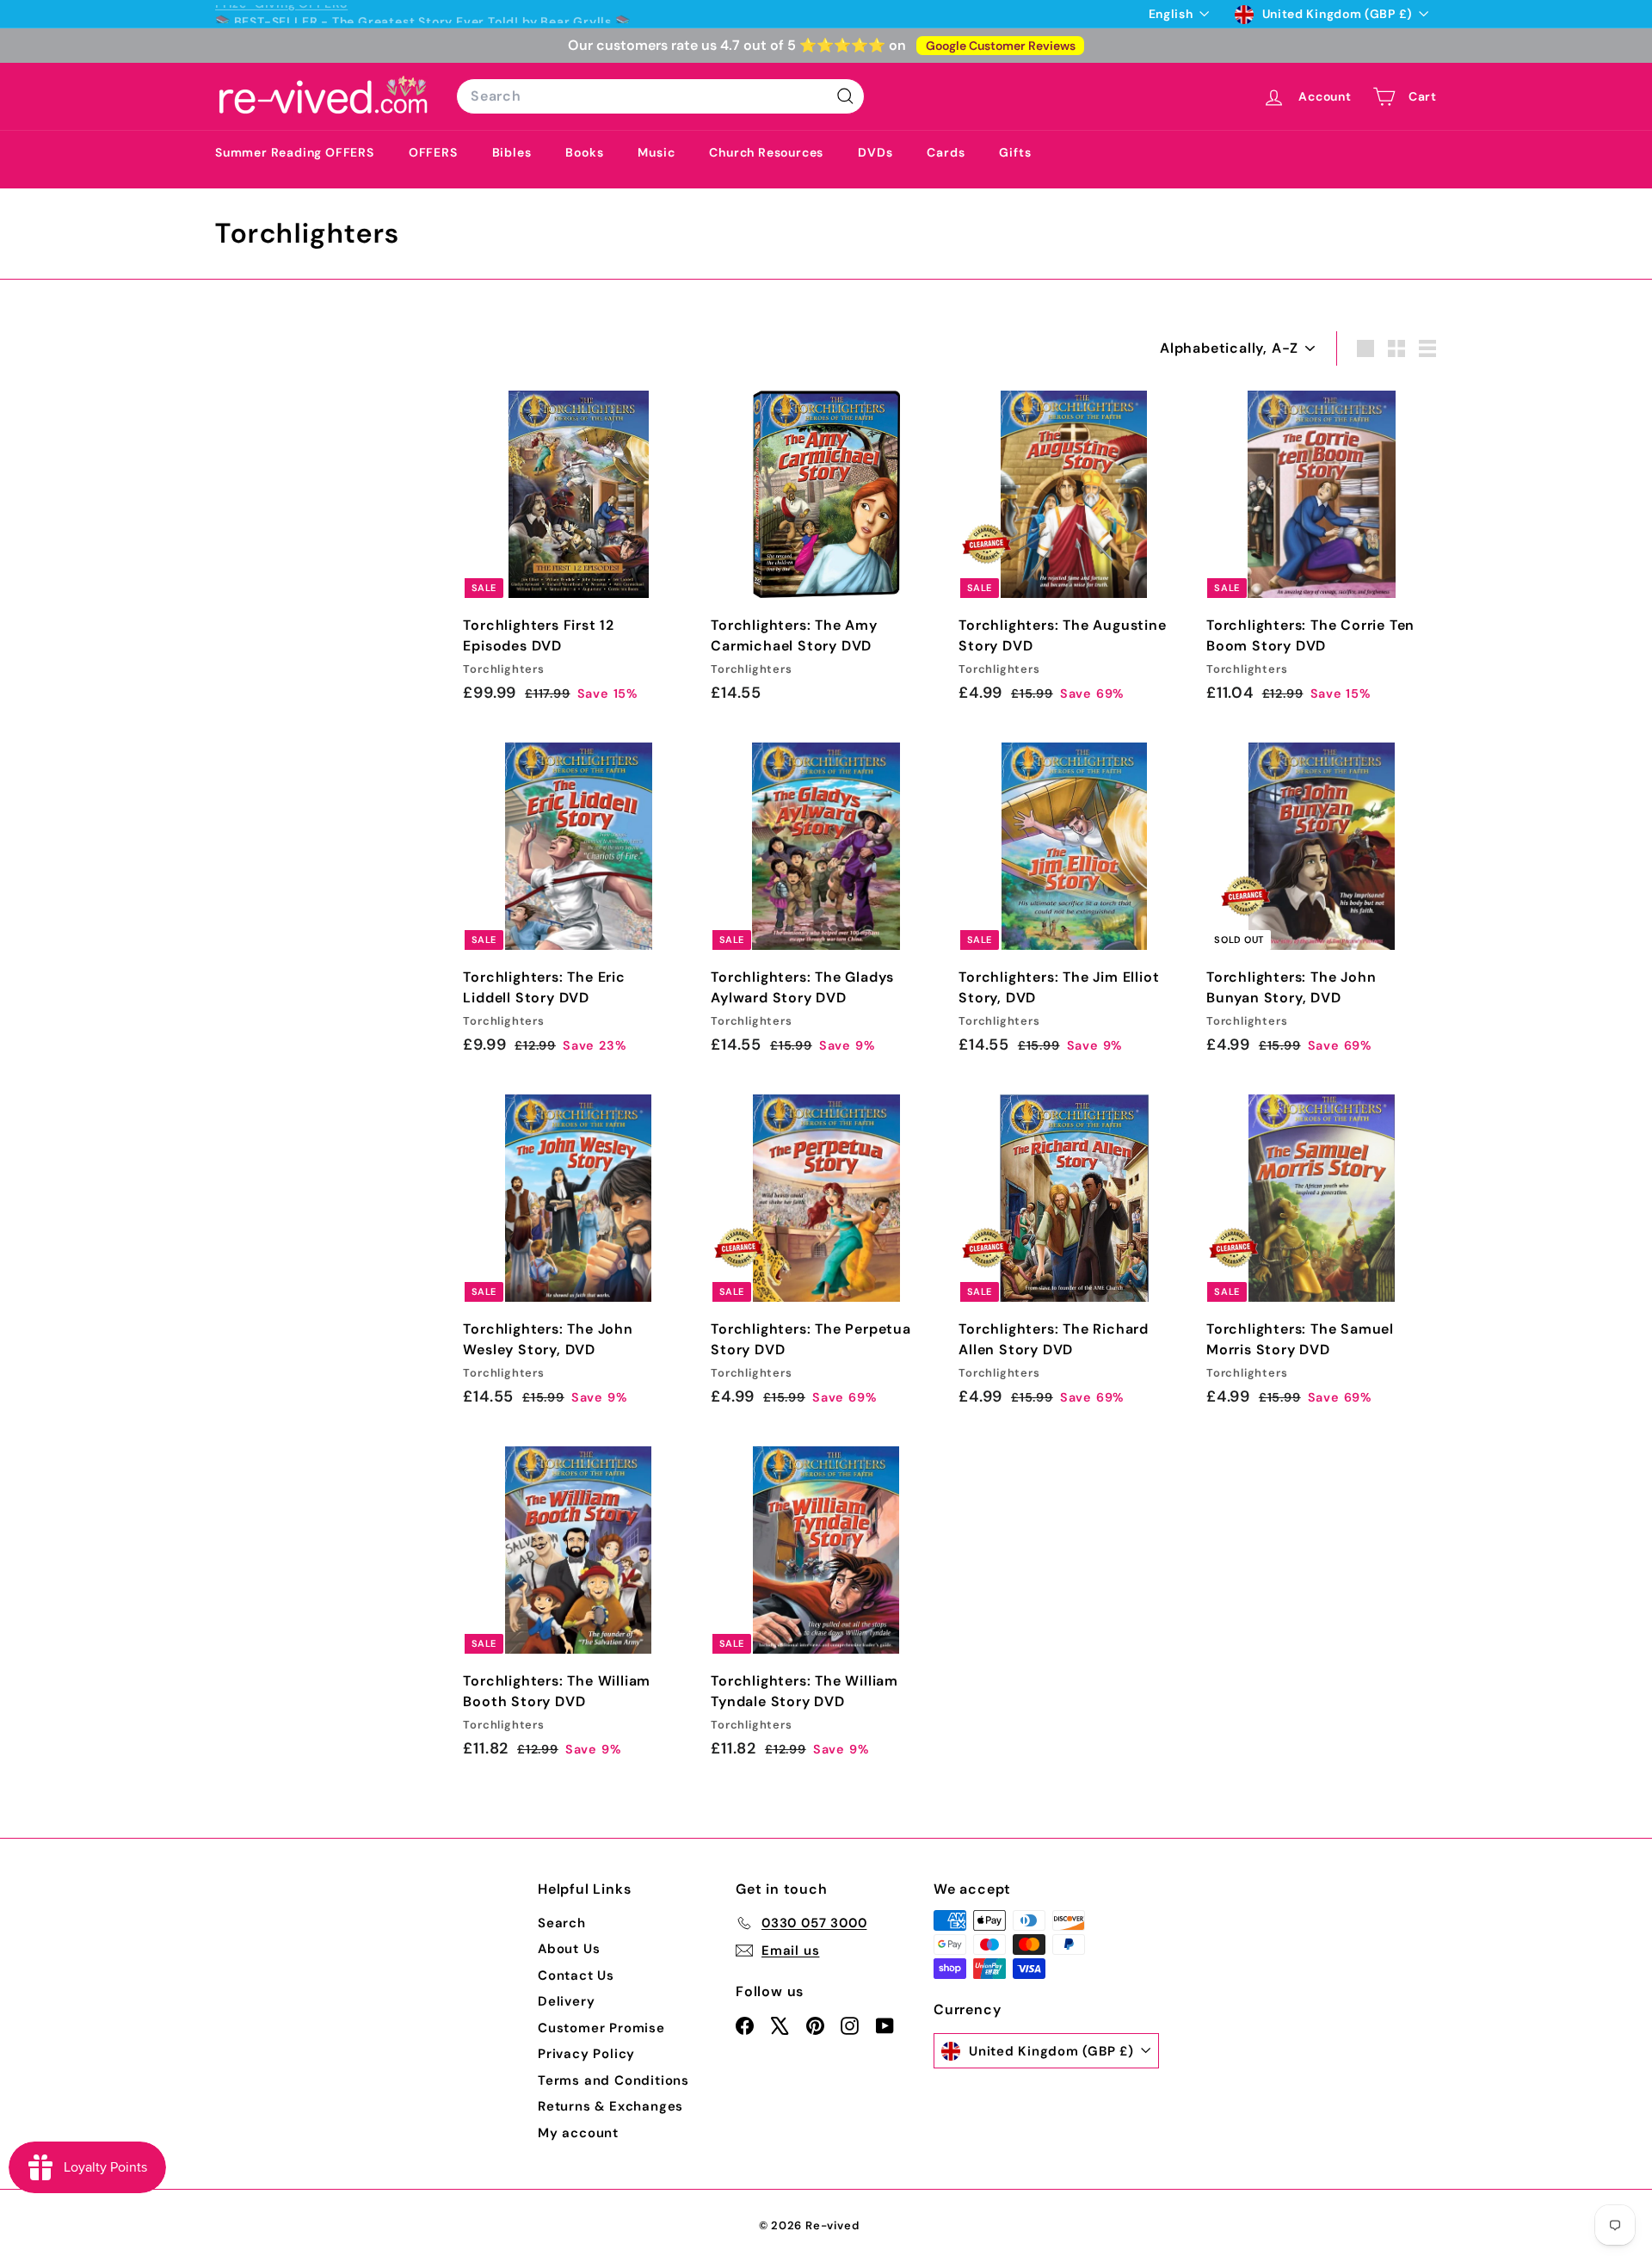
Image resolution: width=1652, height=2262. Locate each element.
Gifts (1015, 152)
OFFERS (433, 152)
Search (562, 1923)
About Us (569, 1949)
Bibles (512, 152)
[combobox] (660, 96)
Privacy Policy (586, 2054)
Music (656, 152)
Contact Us (576, 1975)
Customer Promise (601, 2028)
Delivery (566, 2001)
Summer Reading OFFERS (295, 152)
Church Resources (766, 152)
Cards (946, 152)
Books (584, 152)
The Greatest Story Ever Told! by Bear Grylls (472, 14)
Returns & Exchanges (610, 2106)
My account (578, 2133)
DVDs (875, 152)
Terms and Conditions (613, 2080)
